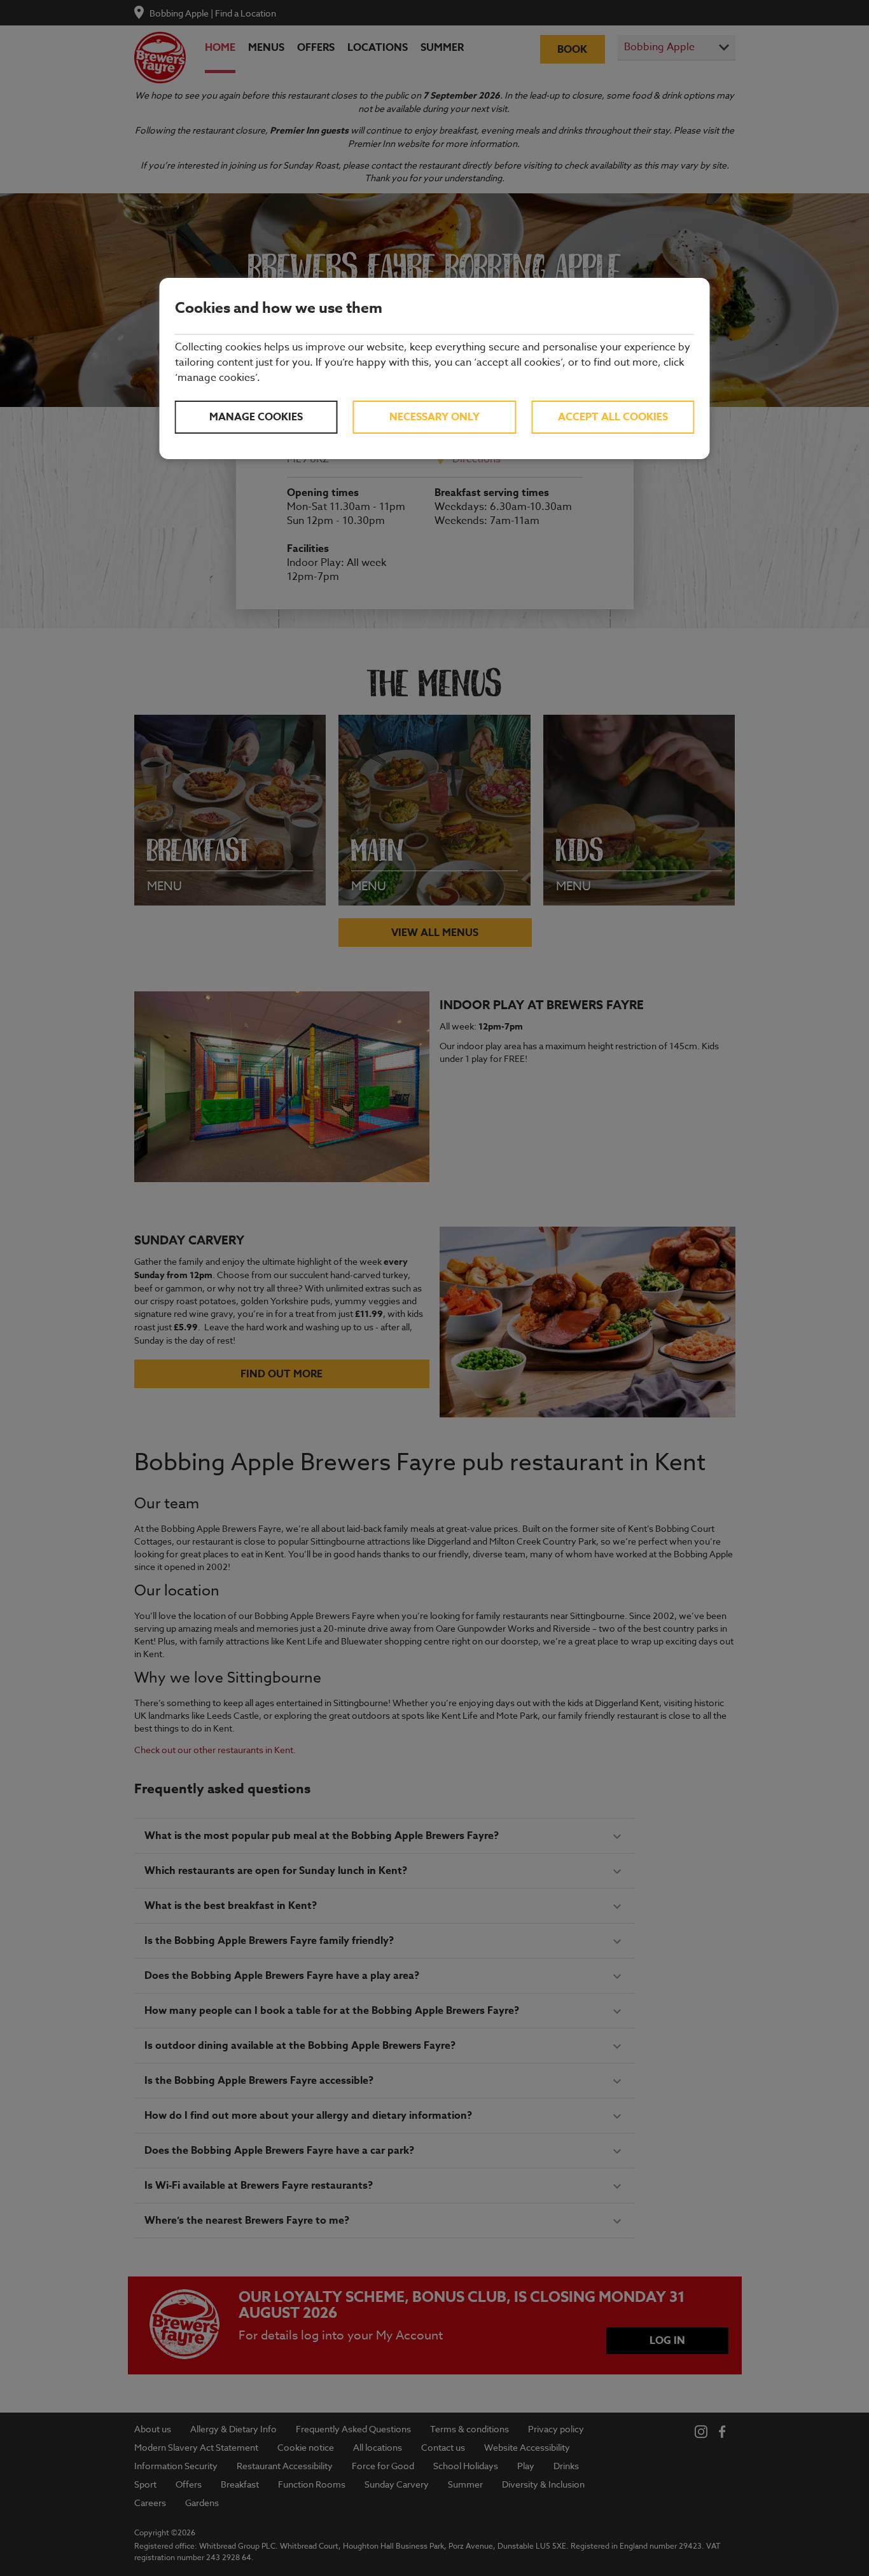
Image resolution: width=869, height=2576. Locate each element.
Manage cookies (256, 417)
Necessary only (434, 417)
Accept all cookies (613, 417)
